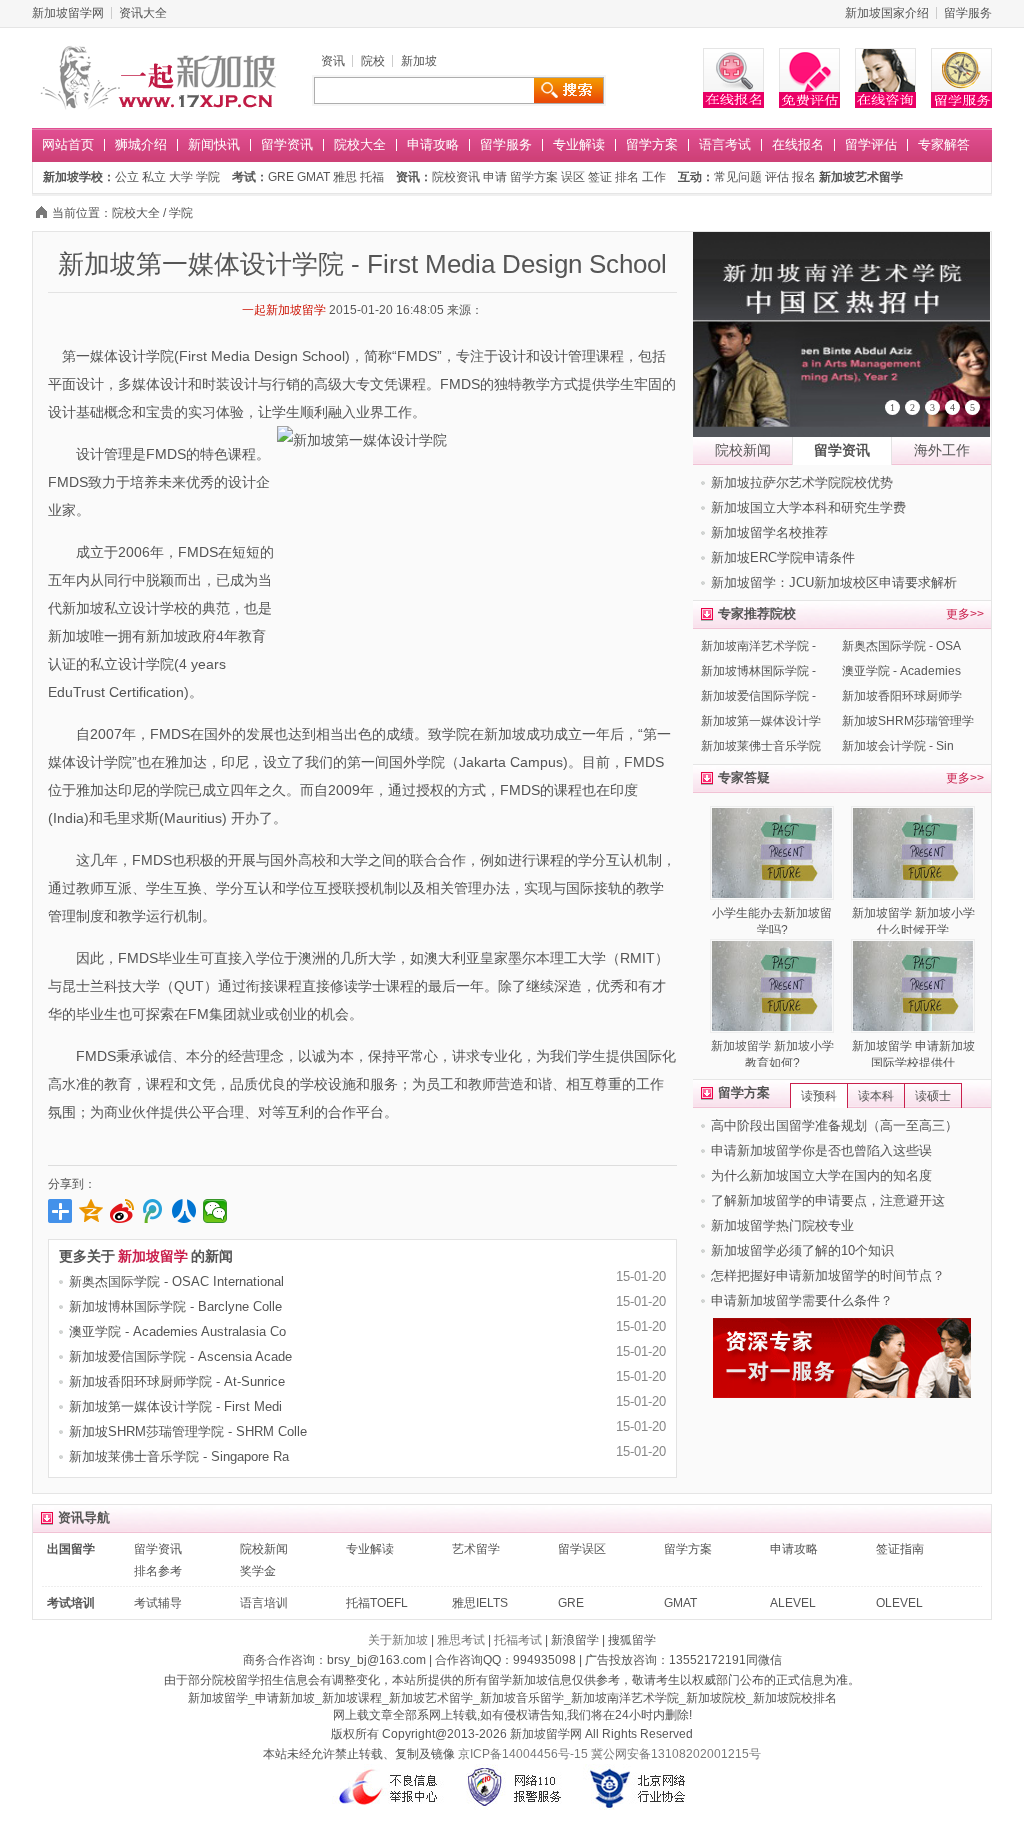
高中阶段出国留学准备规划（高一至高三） (834, 1125)
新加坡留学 (153, 1256)
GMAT (313, 177)
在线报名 (798, 144)
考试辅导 (158, 1603)
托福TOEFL (377, 1603)
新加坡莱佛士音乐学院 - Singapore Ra (179, 1456)
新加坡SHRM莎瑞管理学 (908, 721)
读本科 (876, 1096)
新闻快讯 (214, 144)
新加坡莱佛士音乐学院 (761, 746)
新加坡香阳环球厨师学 (902, 696)
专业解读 (579, 144)
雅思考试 (461, 1640)
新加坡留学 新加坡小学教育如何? (772, 1054)
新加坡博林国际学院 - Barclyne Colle (175, 1306)
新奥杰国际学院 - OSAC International (176, 1281)
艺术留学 (476, 1549)
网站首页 (68, 144)
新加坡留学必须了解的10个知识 (802, 1250)
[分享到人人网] (184, 1211)
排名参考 (158, 1571)
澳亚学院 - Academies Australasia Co (177, 1331)
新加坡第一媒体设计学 (761, 721)
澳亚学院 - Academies (901, 671)
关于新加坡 (398, 1640)
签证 (600, 177)
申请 (495, 177)
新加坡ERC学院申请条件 (783, 557)
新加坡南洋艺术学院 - (758, 646)
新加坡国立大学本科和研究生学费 (808, 507)
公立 (127, 177)
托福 (372, 177)
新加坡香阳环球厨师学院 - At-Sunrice (177, 1381)
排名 (627, 177)
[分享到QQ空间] (91, 1211)
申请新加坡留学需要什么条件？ (802, 1300)
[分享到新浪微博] (122, 1211)
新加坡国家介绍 (887, 13)
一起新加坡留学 (284, 310)
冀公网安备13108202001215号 (676, 1754)
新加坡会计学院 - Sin (898, 746)
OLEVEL (899, 1603)
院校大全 (360, 144)
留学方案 (652, 144)
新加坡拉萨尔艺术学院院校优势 (802, 482)
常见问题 (738, 177)
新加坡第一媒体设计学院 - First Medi (175, 1406)
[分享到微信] (215, 1211)
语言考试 (725, 144)
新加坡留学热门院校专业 (782, 1225)
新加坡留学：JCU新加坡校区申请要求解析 (834, 582)
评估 (777, 177)
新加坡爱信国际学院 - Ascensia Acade (180, 1356)
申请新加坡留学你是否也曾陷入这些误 (821, 1150)
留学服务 (968, 13)
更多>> (965, 614)
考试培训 (71, 1603)
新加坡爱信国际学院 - (758, 696)
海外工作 (942, 450)
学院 (208, 177)
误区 (573, 177)
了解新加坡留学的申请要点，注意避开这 (828, 1200)
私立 (154, 177)
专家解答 (944, 144)
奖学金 (258, 1571)
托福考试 (518, 1640)
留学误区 (582, 1549)
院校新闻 (743, 450)
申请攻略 (433, 144)
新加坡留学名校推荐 (769, 532)
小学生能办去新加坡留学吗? (772, 921)
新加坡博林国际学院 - (758, 671)
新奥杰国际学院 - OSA (901, 646)
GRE (281, 177)
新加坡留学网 (68, 13)
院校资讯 (456, 177)
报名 (804, 177)
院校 (373, 61)
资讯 (333, 61)
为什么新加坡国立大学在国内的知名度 (821, 1175)
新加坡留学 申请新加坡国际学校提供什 (913, 1054)
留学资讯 (287, 144)
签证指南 (900, 1549)
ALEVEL (793, 1603)
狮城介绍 (141, 144)
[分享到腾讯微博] (153, 1211)
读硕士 (933, 1096)
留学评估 (871, 144)
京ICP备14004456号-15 (523, 1754)
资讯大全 (143, 13)
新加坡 (419, 61)
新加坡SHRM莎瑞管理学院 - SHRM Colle (188, 1431)
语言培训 (264, 1603)
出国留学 (71, 1549)
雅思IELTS (480, 1603)
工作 (654, 177)
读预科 (819, 1096)
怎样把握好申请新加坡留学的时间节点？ (828, 1275)
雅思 (345, 177)
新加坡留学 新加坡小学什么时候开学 (913, 921)
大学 (181, 177)
